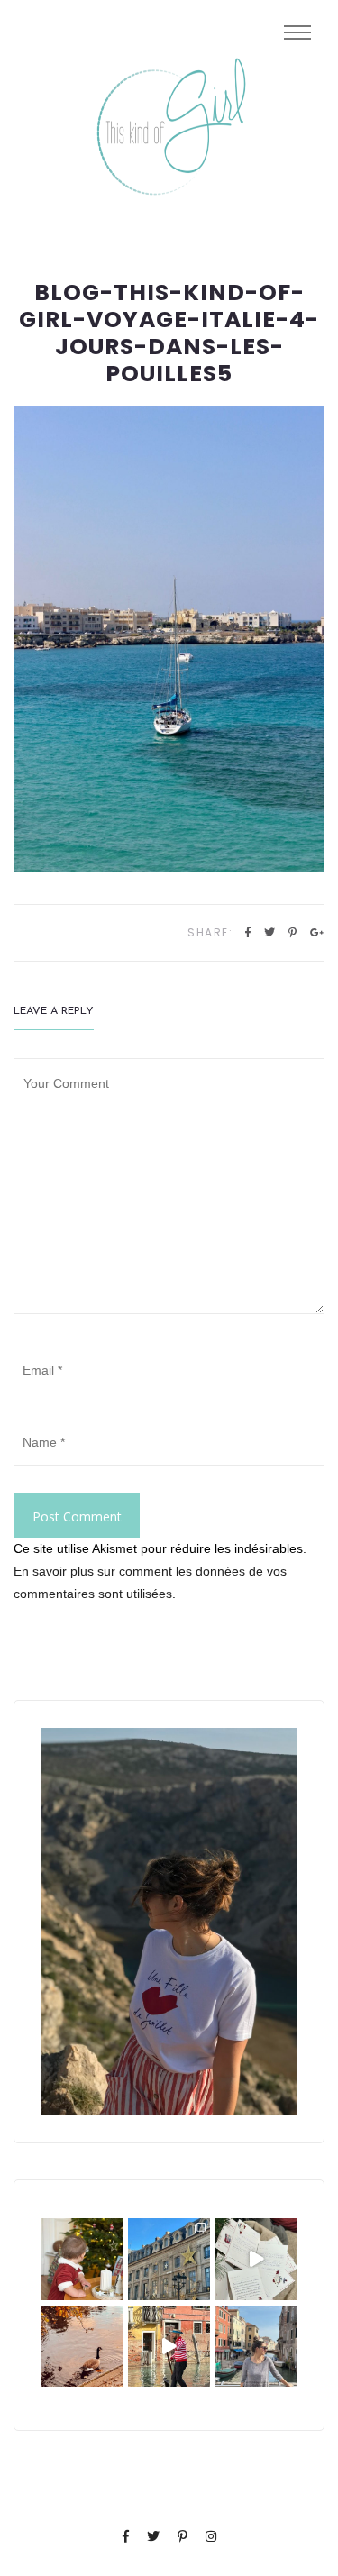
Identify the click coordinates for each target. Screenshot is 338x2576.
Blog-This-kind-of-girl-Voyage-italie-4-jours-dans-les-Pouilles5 (169, 333)
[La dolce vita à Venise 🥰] (256, 2346)
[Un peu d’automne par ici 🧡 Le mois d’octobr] (82, 2346)
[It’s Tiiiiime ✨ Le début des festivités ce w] (82, 2259)
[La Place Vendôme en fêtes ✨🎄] (169, 2259)
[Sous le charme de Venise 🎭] (169, 2346)
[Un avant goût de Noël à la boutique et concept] (256, 2259)
